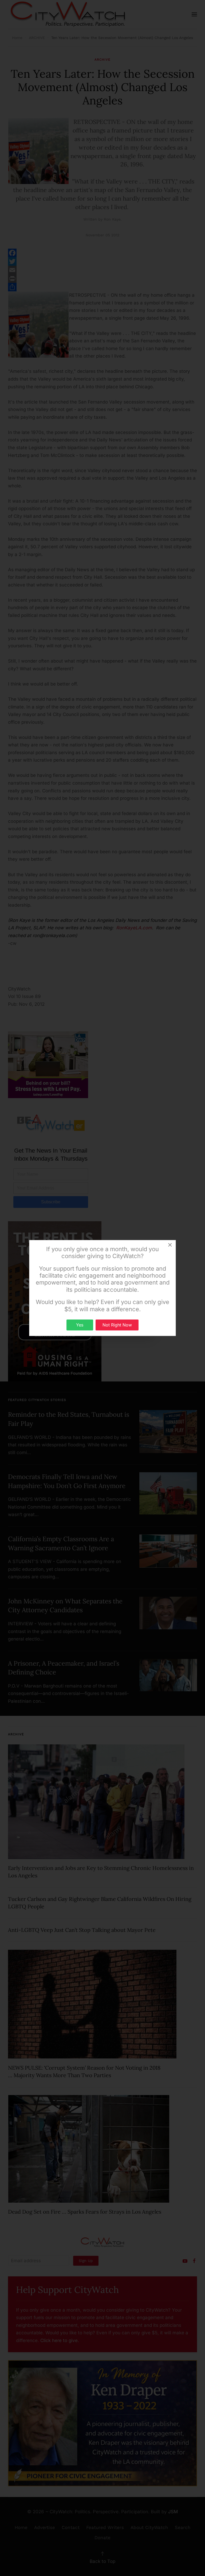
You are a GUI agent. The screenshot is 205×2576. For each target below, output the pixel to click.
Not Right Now (117, 1325)
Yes (80, 1325)
